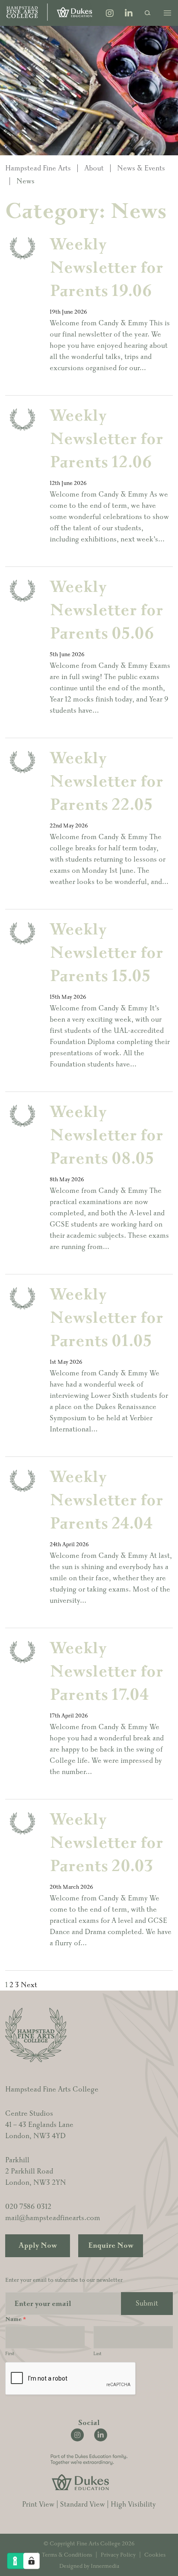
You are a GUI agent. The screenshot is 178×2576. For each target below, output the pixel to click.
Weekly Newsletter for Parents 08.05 (106, 1135)
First (10, 2354)
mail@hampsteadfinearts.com (53, 2218)
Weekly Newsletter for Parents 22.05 (106, 782)
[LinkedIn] (129, 14)
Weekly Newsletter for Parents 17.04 (106, 1672)
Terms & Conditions (67, 2555)
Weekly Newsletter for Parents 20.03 (106, 1843)
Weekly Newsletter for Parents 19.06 (106, 268)
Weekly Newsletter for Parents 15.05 (106, 953)
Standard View (83, 2504)
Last (97, 2354)
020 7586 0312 (28, 2207)
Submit (147, 2303)
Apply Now (38, 2246)
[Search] (148, 13)
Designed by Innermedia (89, 2566)
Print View (38, 2504)
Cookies (155, 2555)
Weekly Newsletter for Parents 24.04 (106, 1500)
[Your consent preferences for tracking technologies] (32, 2561)
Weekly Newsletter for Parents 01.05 (106, 1318)
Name (16, 2319)
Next (29, 1985)
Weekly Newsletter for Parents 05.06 (106, 610)
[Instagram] (110, 14)
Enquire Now (111, 2246)
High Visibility (133, 2504)
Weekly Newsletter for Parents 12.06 (106, 439)
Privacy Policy (118, 2555)
